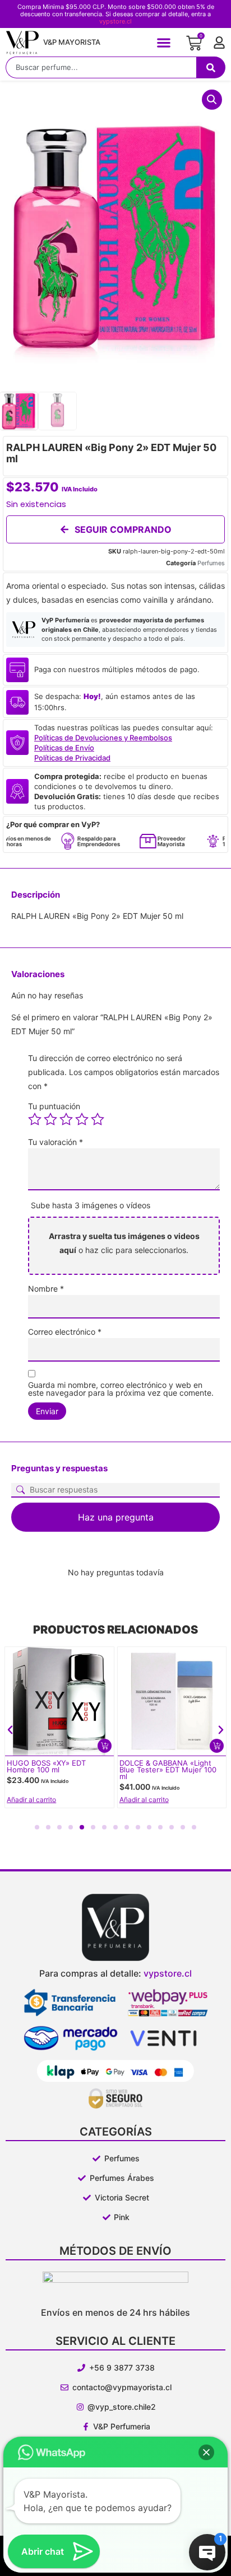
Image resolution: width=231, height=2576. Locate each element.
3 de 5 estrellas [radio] (66, 1119)
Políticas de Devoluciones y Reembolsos (103, 738)
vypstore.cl (115, 21)
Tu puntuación (54, 1106)
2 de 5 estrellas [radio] (50, 1119)
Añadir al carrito (31, 1800)
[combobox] (101, 67)
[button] (164, 42)
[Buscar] (211, 67)
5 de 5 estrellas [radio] (98, 1119)
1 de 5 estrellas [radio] (35, 1119)
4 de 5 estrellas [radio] (82, 1119)
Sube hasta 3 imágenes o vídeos (91, 1205)
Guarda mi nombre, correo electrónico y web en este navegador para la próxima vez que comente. (121, 1389)
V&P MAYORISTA (72, 42)
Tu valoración (56, 1142)
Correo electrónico (65, 1332)
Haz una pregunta (116, 1517)
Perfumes (211, 563)
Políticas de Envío (64, 748)
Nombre (46, 1289)
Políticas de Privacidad (72, 758)
